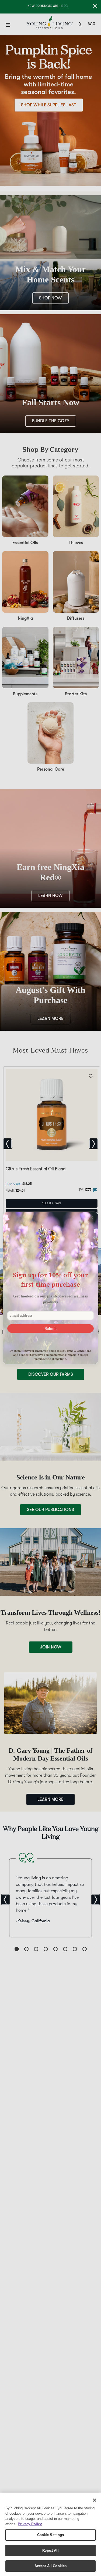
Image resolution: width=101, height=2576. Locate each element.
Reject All (50, 2550)
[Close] (95, 2500)
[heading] (50, 1279)
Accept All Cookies (50, 2566)
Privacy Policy (30, 2524)
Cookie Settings (51, 2535)
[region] (50, 2534)
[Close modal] (92, 1218)
